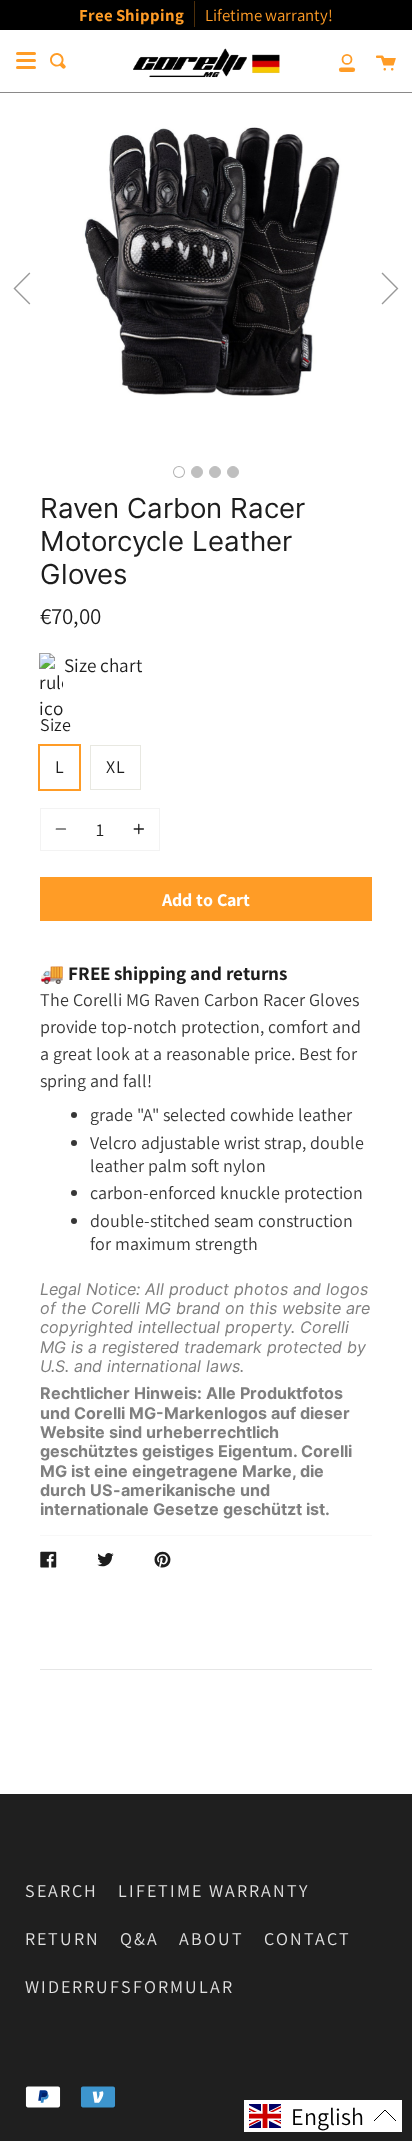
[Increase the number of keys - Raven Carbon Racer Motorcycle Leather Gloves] (136, 829)
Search (61, 1890)
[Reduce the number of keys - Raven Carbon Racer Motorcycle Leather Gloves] (64, 829)
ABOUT (211, 1938)
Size (55, 724)
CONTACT (307, 1938)
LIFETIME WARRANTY (213, 1890)
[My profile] (336, 61)
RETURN (62, 1938)
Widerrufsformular (129, 1986)
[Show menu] (26, 61)
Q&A (139, 1938)
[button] (22, 288)
